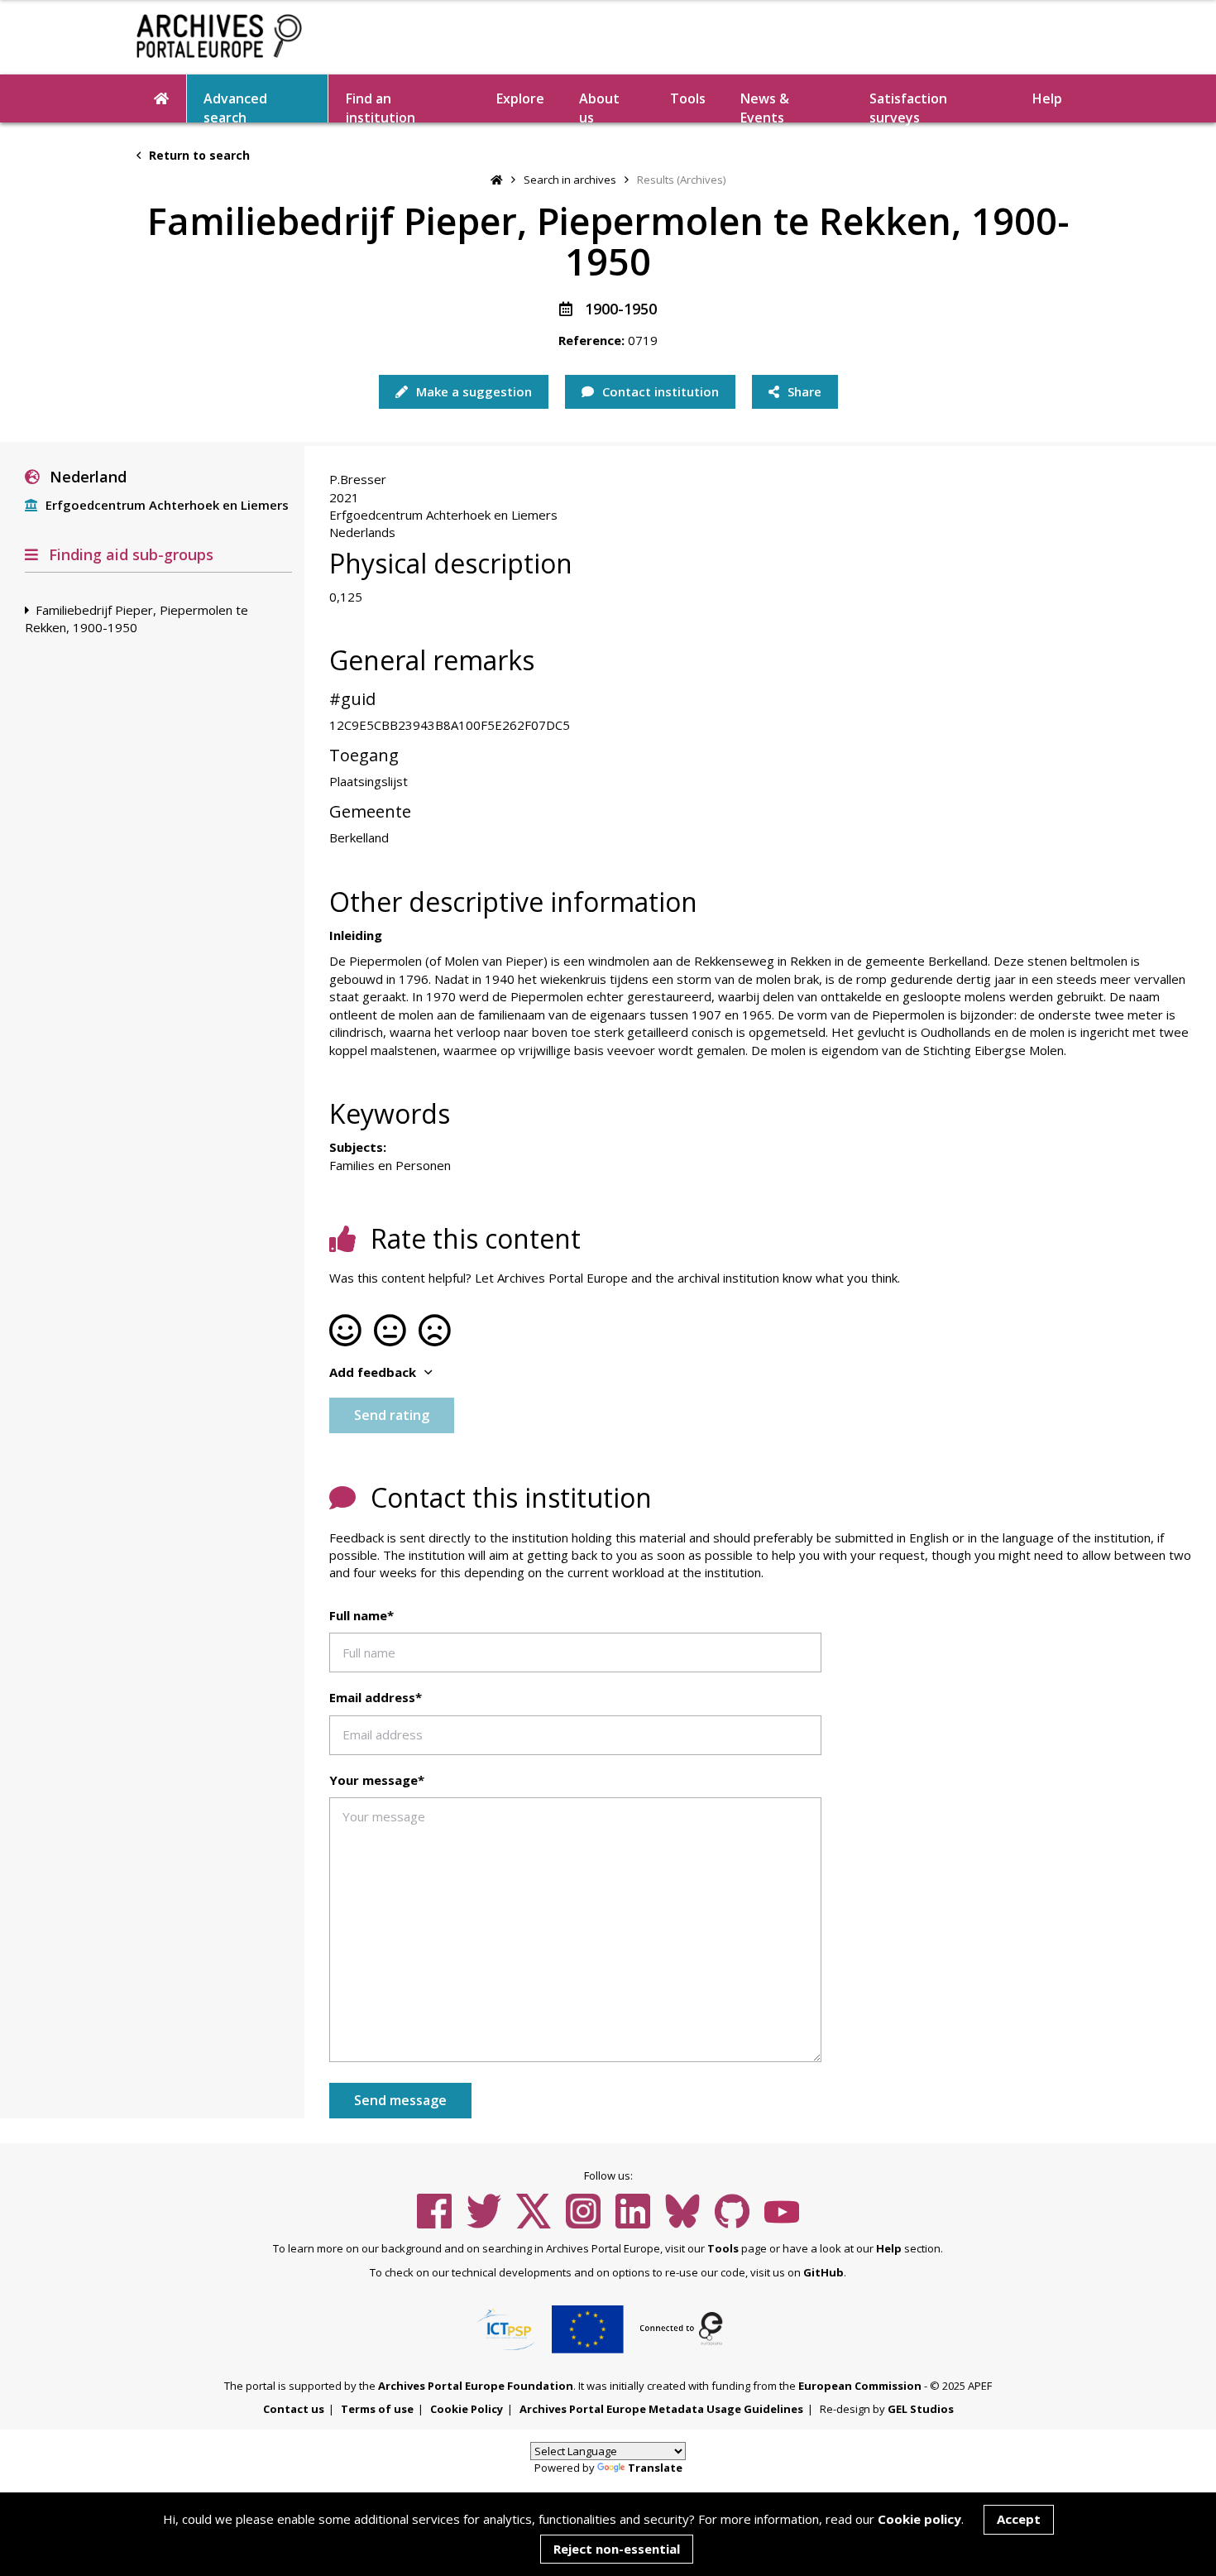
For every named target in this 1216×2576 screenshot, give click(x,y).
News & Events (765, 106)
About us (599, 106)
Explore (520, 98)
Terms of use (377, 2409)
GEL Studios (921, 2409)
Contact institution (659, 391)
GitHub (823, 2272)
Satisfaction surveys (908, 106)
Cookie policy (919, 2519)
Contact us (294, 2409)
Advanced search (235, 106)
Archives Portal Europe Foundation (476, 2386)
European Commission (860, 2386)
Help (889, 2248)
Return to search (198, 155)
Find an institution (381, 106)
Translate (655, 2468)
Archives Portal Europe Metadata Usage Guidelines (661, 2409)
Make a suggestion (472, 391)
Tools (688, 98)
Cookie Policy (467, 2409)
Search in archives (570, 180)
